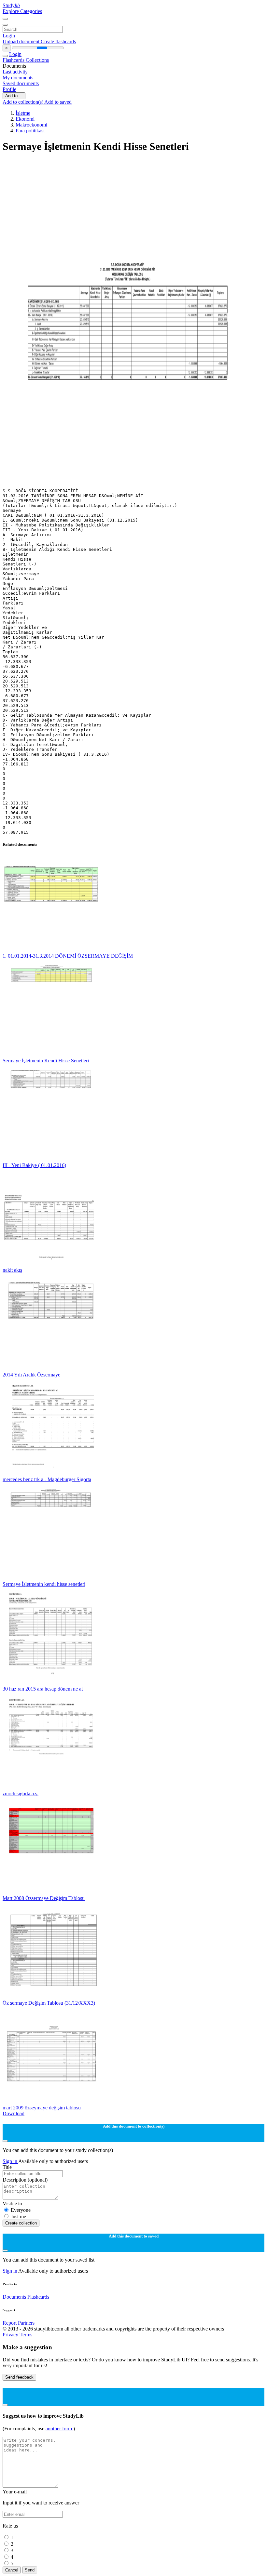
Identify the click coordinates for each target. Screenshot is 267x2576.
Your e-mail (15, 2492)
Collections (37, 60)
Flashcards (14, 60)
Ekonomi (25, 119)
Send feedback (19, 2377)
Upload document (22, 41)
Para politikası (30, 131)
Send (30, 2570)
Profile (9, 89)
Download (14, 2113)
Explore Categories (22, 11)
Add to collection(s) (23, 102)
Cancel (12, 2570)
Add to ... (14, 96)
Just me (18, 2217)
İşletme (23, 113)
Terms (26, 2335)
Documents (14, 2297)
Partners (26, 2323)
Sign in (10, 2161)
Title (7, 2167)
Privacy (11, 2335)
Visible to (12, 2204)
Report (10, 2323)
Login (9, 36)
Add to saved (58, 102)
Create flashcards (58, 41)
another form (59, 2429)
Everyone (21, 2210)
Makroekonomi (31, 125)
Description (25, 2180)
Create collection (21, 2223)
